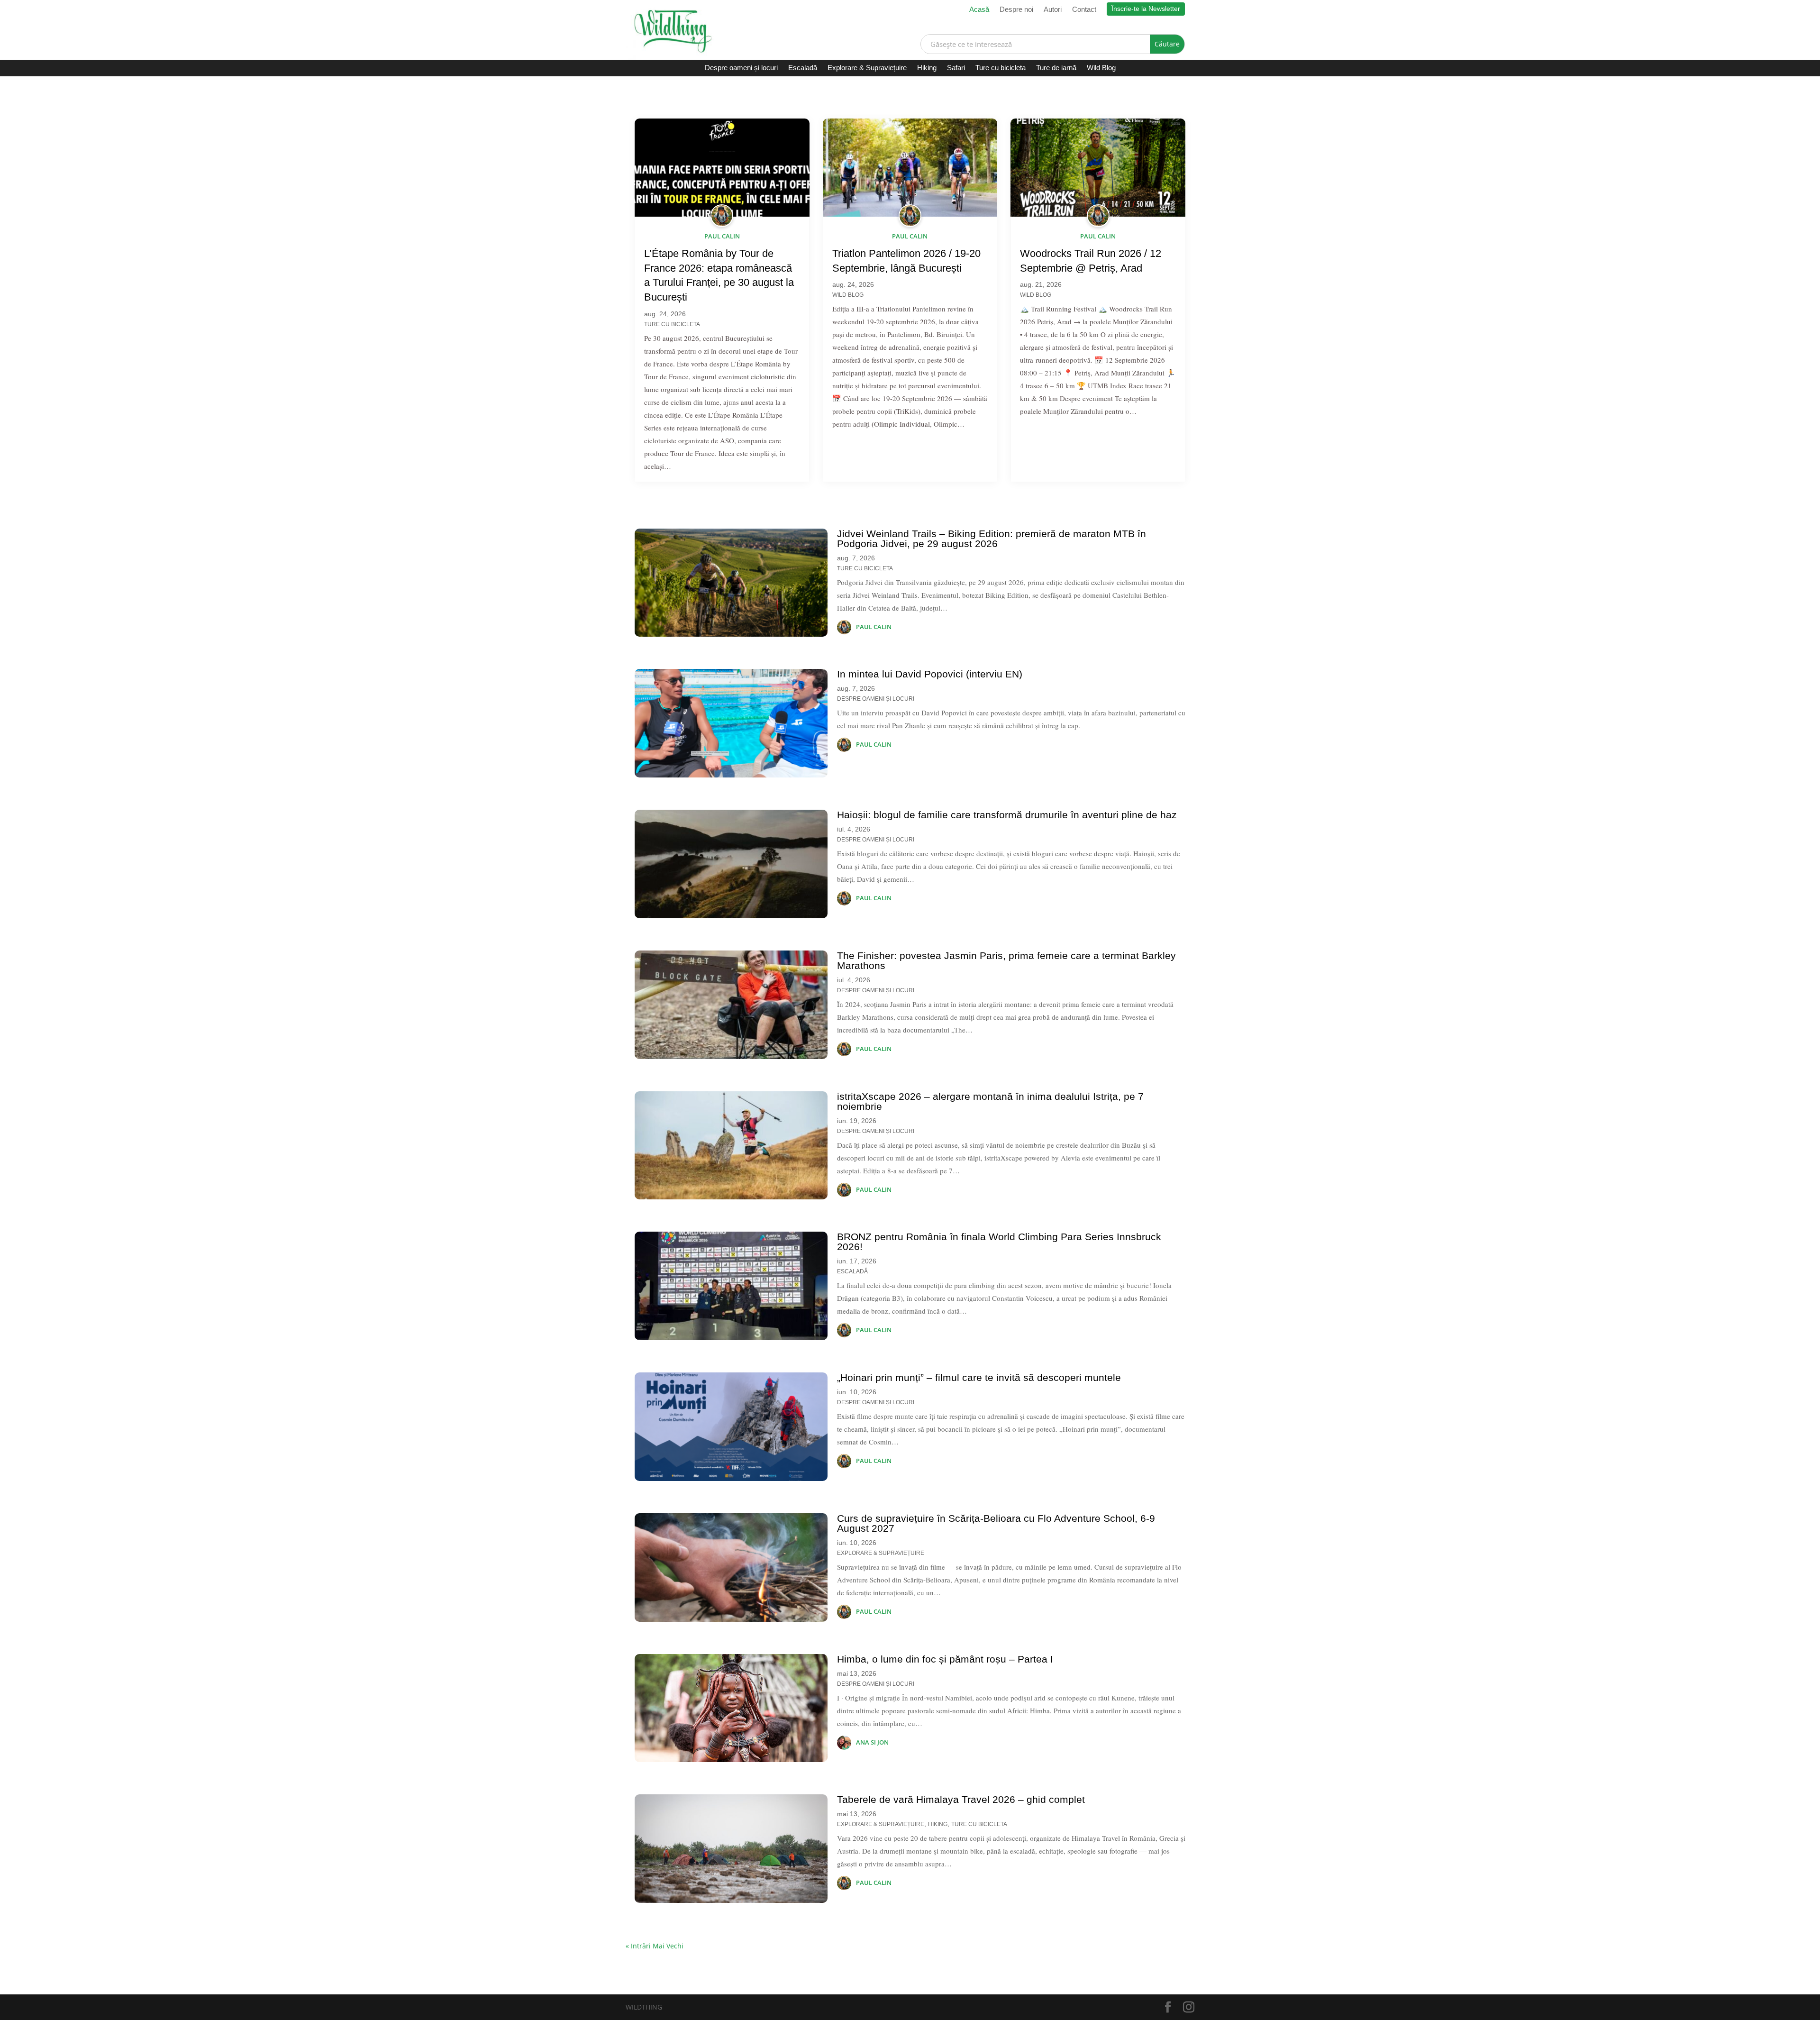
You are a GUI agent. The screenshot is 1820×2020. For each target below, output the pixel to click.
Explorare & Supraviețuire (867, 68)
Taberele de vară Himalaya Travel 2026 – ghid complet (961, 1799)
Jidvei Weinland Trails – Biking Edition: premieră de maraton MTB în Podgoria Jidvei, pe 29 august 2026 (992, 539)
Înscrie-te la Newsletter (1146, 9)
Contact (1084, 10)
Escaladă (803, 68)
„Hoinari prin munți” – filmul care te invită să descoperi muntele (979, 1377)
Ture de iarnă (1056, 68)
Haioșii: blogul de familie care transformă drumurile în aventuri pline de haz (1007, 815)
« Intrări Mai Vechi (655, 1946)
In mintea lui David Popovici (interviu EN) (930, 674)
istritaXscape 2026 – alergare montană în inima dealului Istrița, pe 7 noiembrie (990, 1101)
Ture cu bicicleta (1001, 68)
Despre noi (1016, 10)
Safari (956, 68)
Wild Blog (1101, 68)
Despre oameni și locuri (741, 68)
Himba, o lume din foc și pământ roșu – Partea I (945, 1659)
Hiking (927, 68)
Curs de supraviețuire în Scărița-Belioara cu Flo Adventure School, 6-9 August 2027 (996, 1523)
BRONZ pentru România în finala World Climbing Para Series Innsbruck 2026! (999, 1242)
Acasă (979, 10)
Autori (1053, 10)
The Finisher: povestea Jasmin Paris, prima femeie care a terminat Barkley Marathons (1006, 960)
